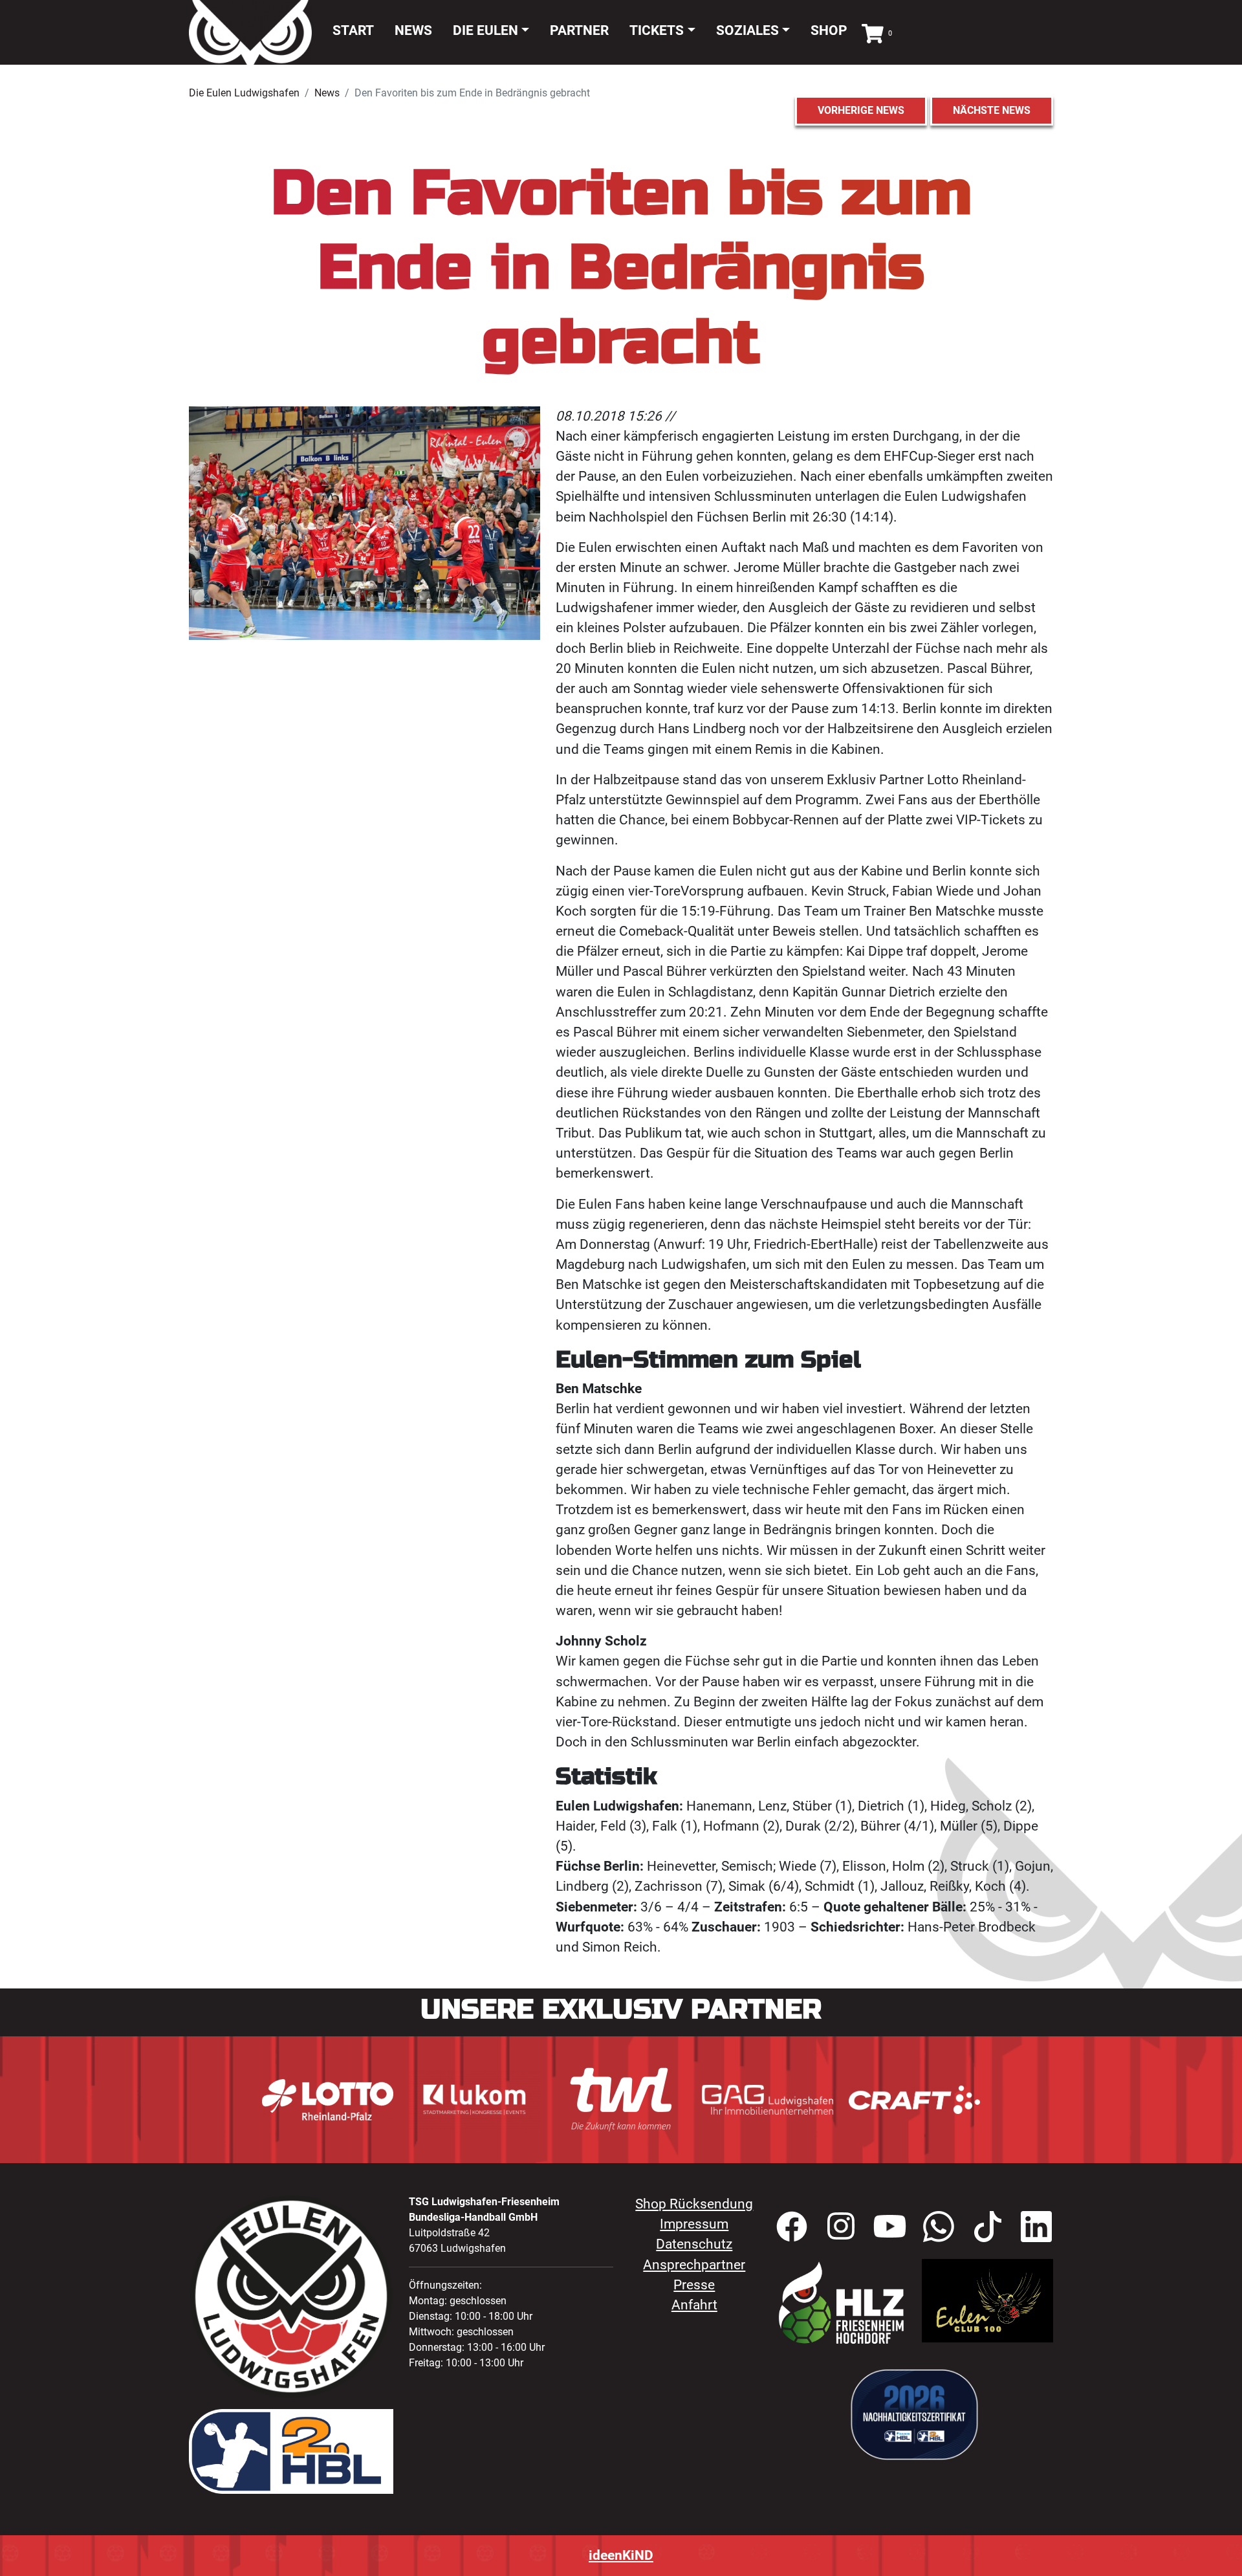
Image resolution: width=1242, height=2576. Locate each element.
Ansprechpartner (694, 2265)
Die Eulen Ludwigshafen (244, 93)
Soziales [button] (747, 30)
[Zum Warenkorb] (873, 32)
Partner (579, 30)
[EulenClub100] (987, 2300)
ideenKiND (621, 2555)
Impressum (694, 2224)
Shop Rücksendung (694, 2204)
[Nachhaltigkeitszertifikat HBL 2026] (914, 2414)
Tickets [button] (657, 30)
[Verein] (841, 2302)
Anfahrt (694, 2305)
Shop (829, 30)
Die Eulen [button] (485, 30)
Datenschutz (694, 2244)
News (413, 30)
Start (353, 30)
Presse (694, 2285)
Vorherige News (861, 110)
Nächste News (992, 110)
